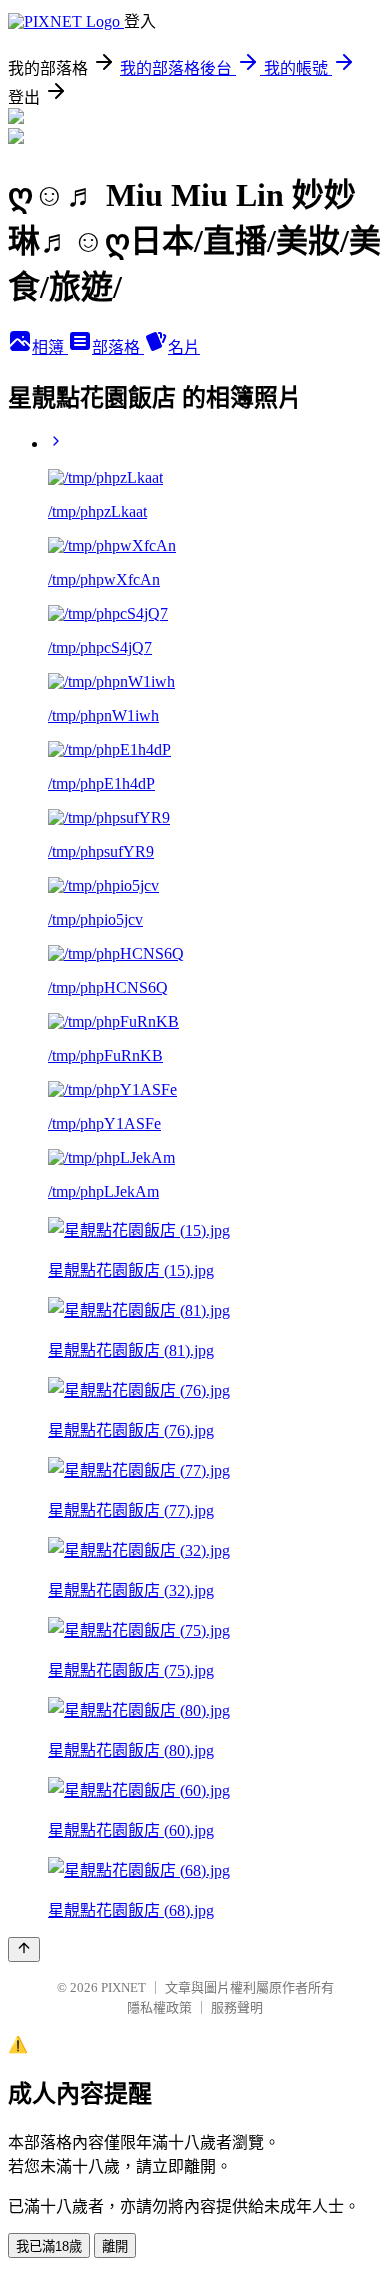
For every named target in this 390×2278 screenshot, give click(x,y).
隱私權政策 (159, 2007)
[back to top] (24, 1949)
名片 (184, 347)
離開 (115, 2246)
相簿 (50, 347)
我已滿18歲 (49, 2246)
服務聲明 (237, 2007)
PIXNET (123, 1987)
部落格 (118, 347)
